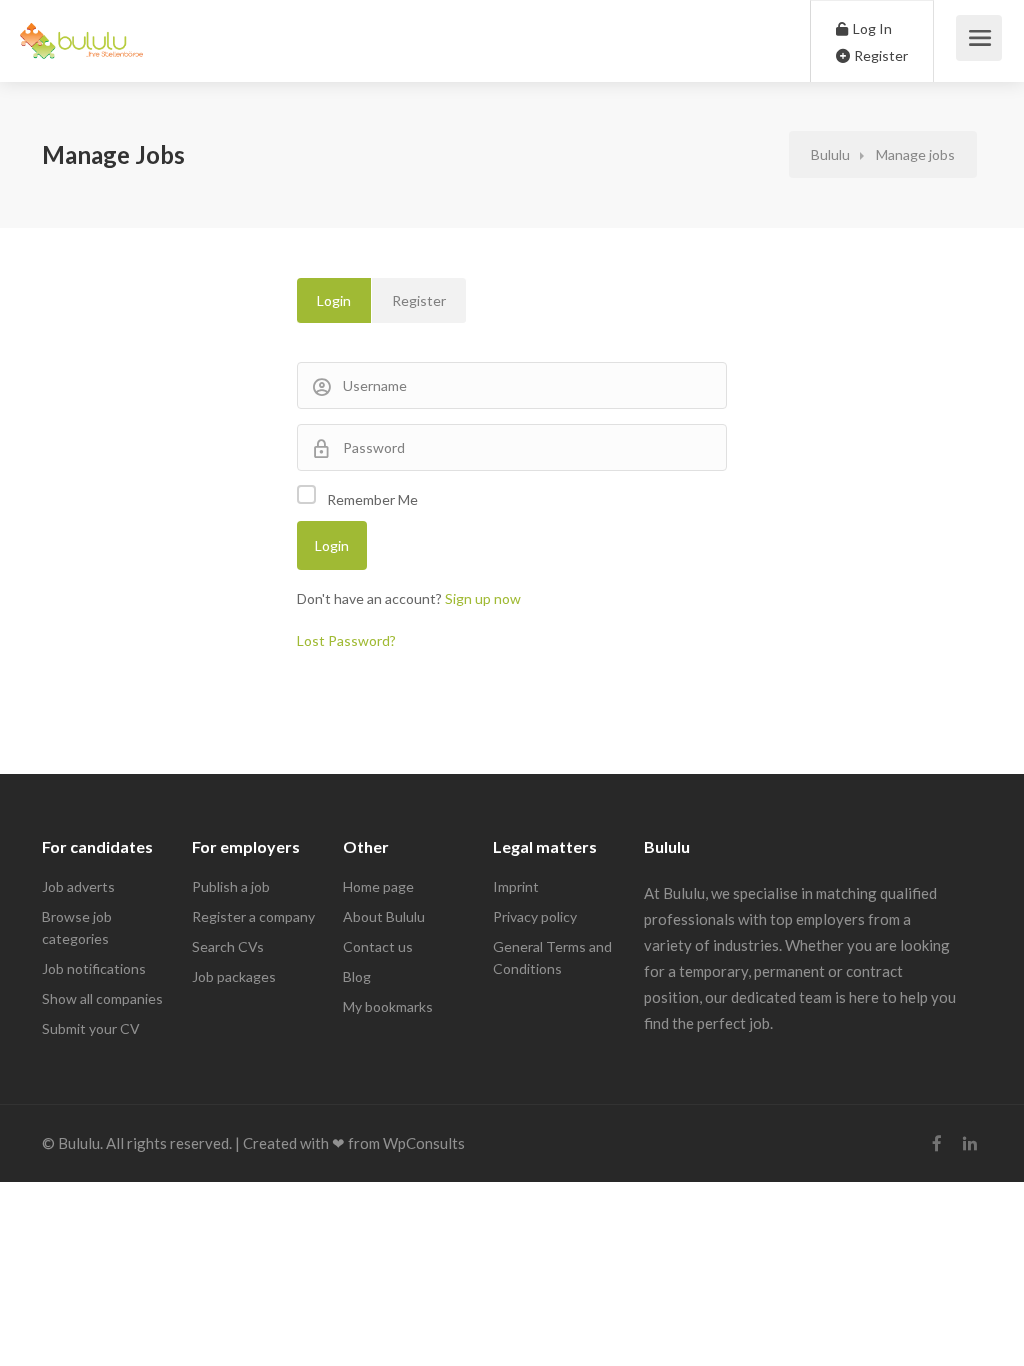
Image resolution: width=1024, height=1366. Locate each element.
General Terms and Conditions (552, 957)
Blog (357, 976)
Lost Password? (346, 640)
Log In (871, 28)
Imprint (516, 886)
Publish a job (231, 886)
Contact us (378, 946)
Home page (378, 886)
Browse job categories (77, 927)
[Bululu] (81, 29)
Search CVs (228, 946)
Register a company (253, 916)
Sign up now (483, 598)
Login (334, 300)
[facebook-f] (936, 1143)
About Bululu (384, 916)
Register (879, 55)
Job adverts (78, 886)
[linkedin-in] (969, 1143)
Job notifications (94, 968)
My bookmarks (388, 1006)
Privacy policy (535, 916)
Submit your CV (91, 1028)
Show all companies (102, 998)
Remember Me (372, 499)
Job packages (234, 976)
